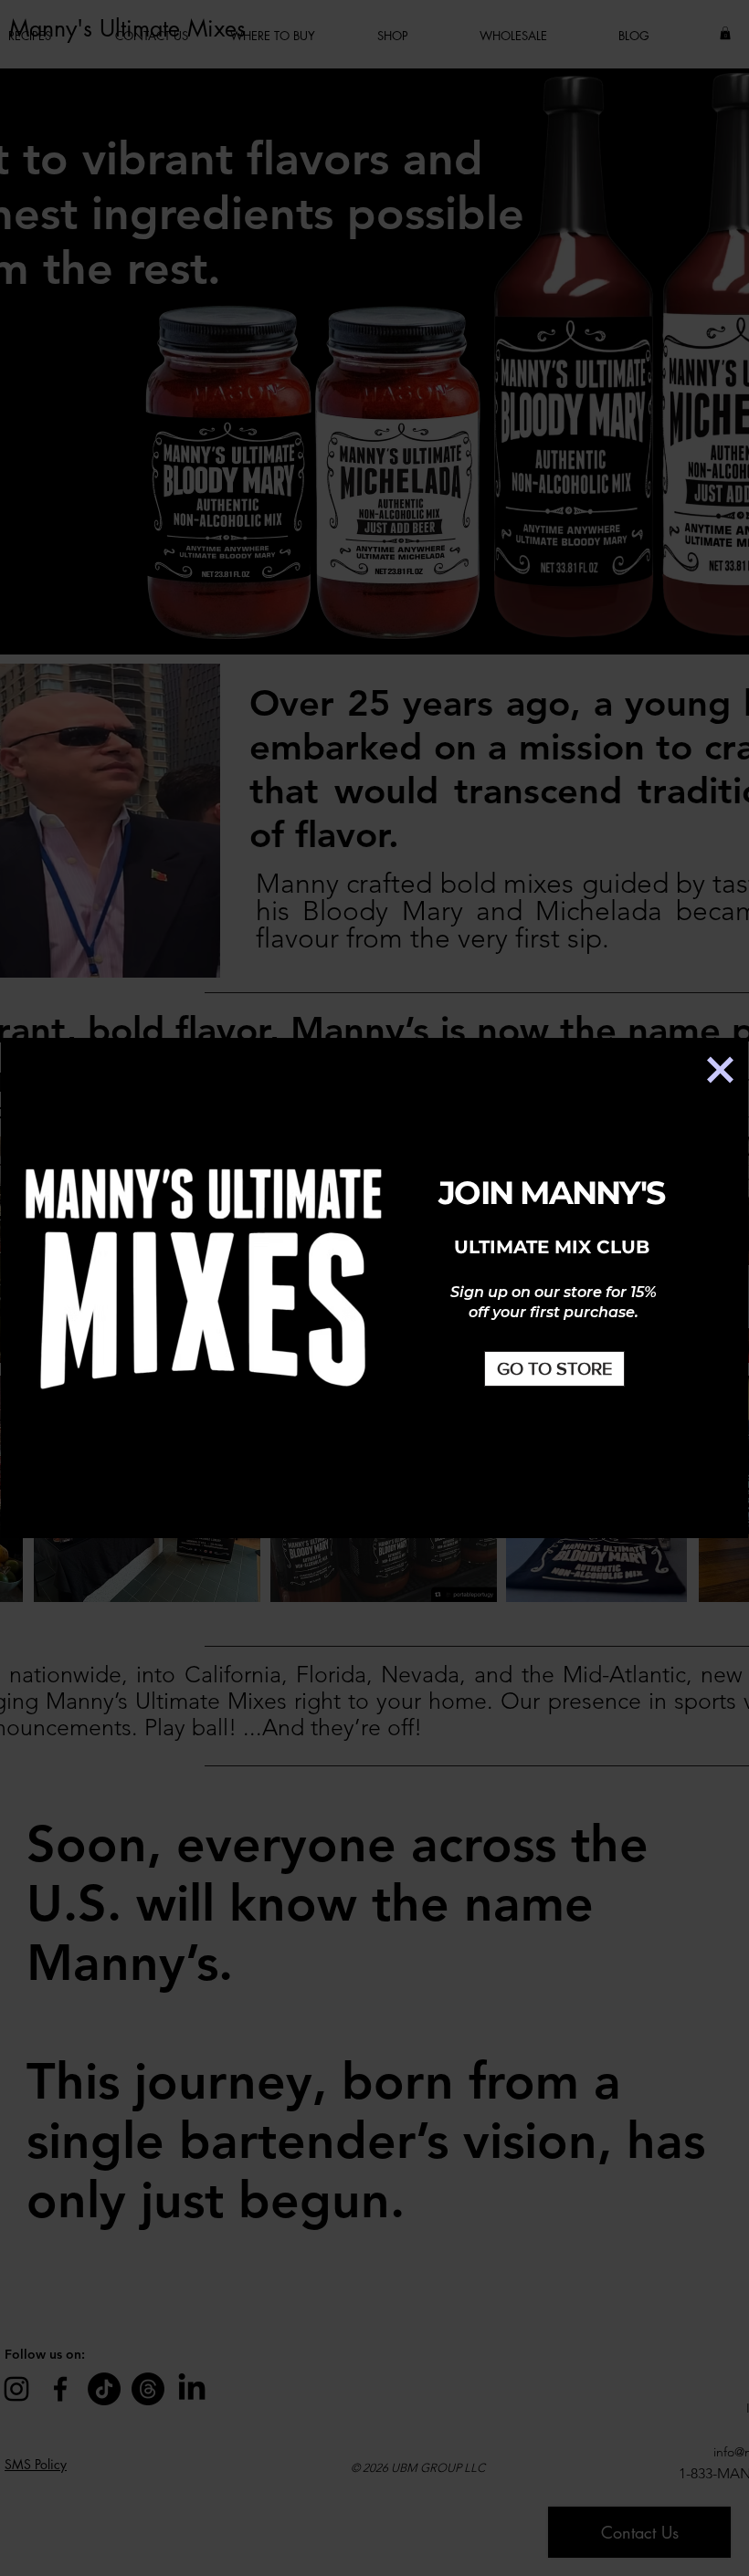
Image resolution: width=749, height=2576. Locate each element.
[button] (720, 1070)
